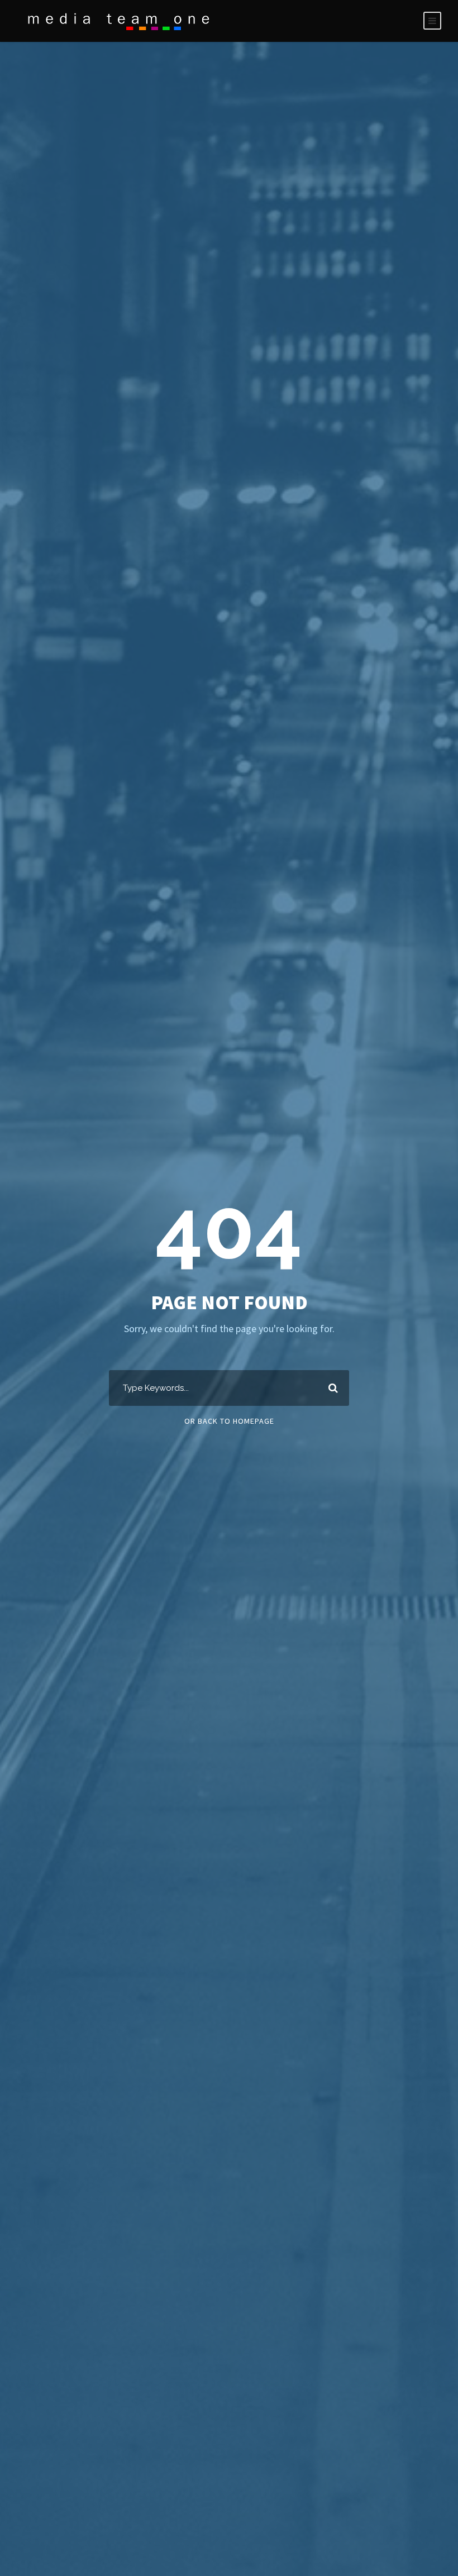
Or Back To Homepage (229, 1421)
